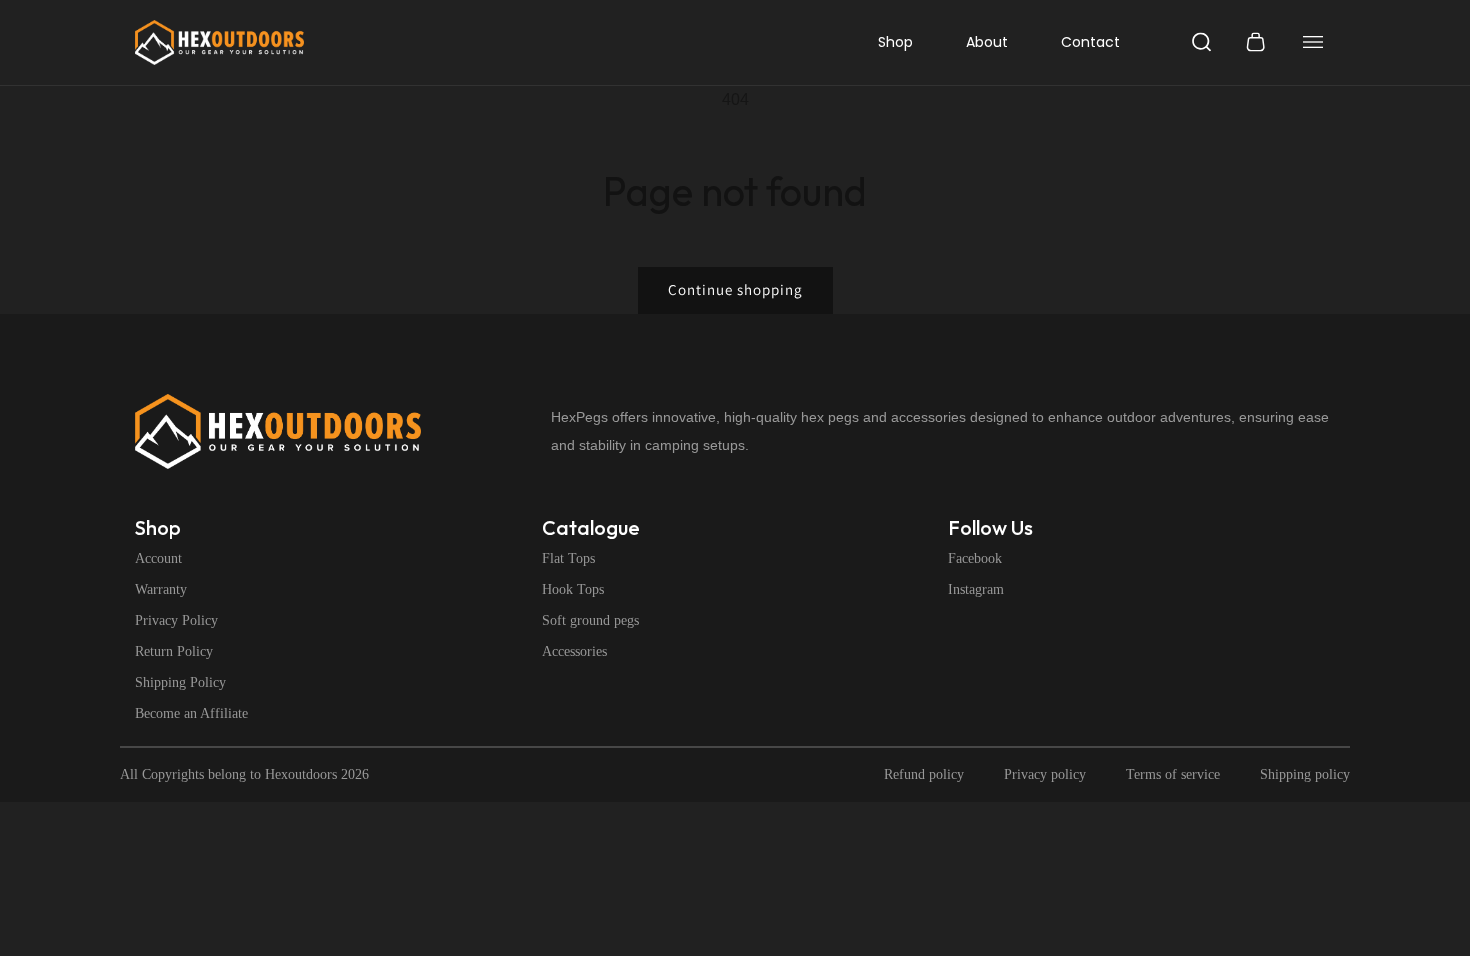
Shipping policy (1305, 775)
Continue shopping (735, 289)
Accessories (574, 652)
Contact (1090, 42)
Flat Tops (568, 559)
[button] (1202, 42)
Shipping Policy (180, 683)
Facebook (975, 559)
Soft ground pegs (590, 621)
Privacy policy (1045, 775)
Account (158, 559)
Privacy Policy (176, 621)
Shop (895, 42)
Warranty (161, 590)
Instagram (976, 590)
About (987, 42)
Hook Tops (573, 590)
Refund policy (924, 775)
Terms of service (1173, 775)
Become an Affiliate (191, 714)
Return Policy (174, 652)
